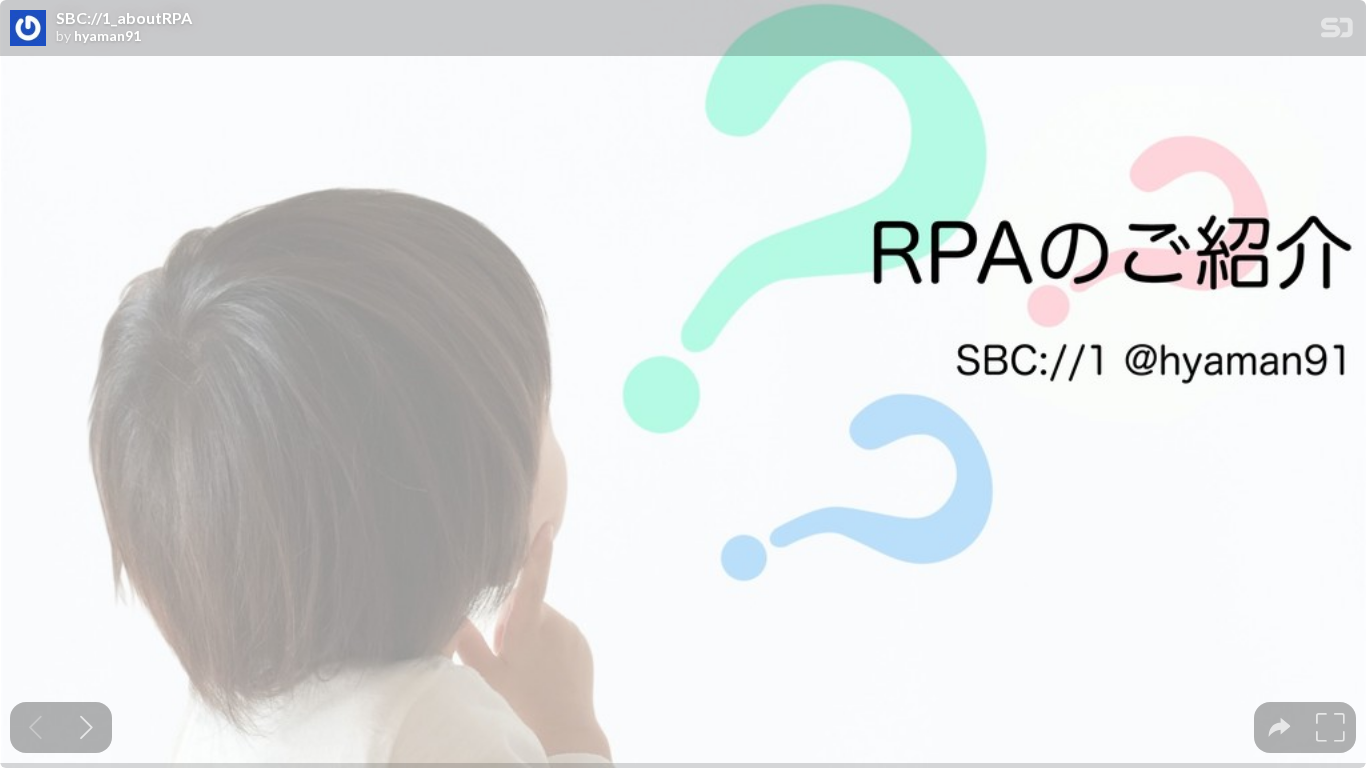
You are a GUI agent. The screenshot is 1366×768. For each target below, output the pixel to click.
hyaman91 (107, 36)
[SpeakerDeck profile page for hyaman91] (28, 29)
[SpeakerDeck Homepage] (1337, 31)
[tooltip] (1279, 727)
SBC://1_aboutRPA (124, 18)
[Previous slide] (35, 727)
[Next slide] (86, 727)
